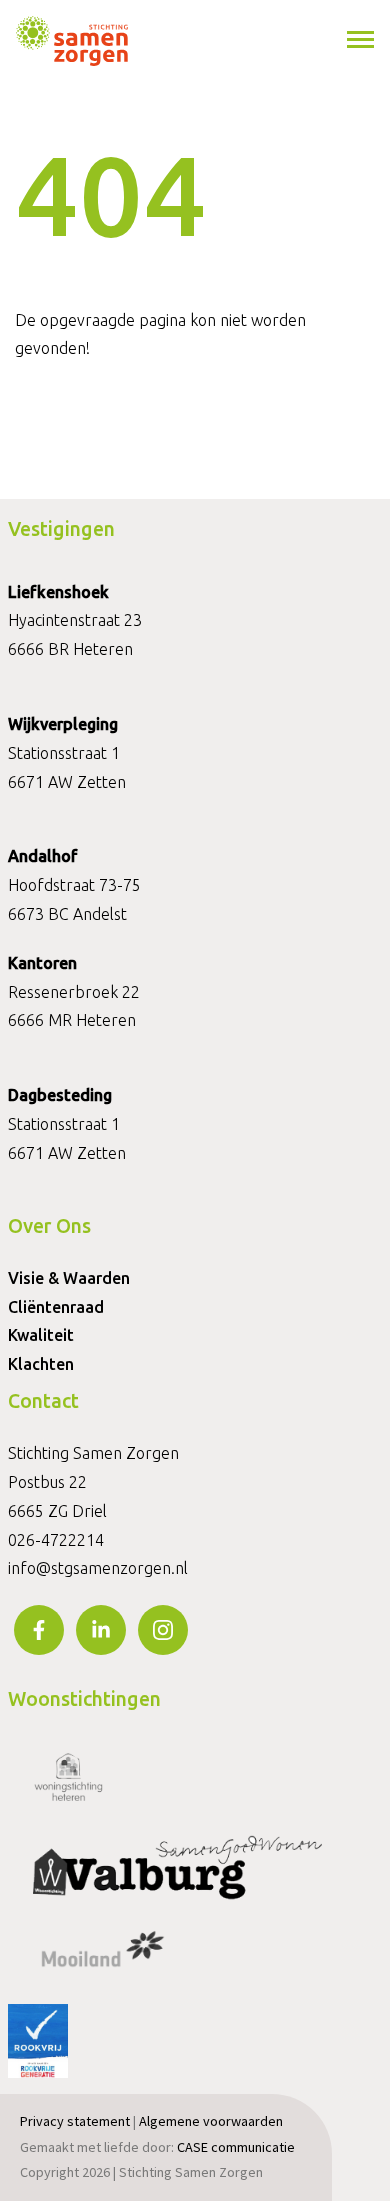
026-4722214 (56, 1540)
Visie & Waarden (69, 1278)
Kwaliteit (41, 1335)
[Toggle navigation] (362, 40)
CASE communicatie (236, 2147)
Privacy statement (75, 2121)
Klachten (41, 1364)
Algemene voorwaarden (211, 2121)
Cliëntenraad (56, 1307)
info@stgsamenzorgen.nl (98, 1568)
